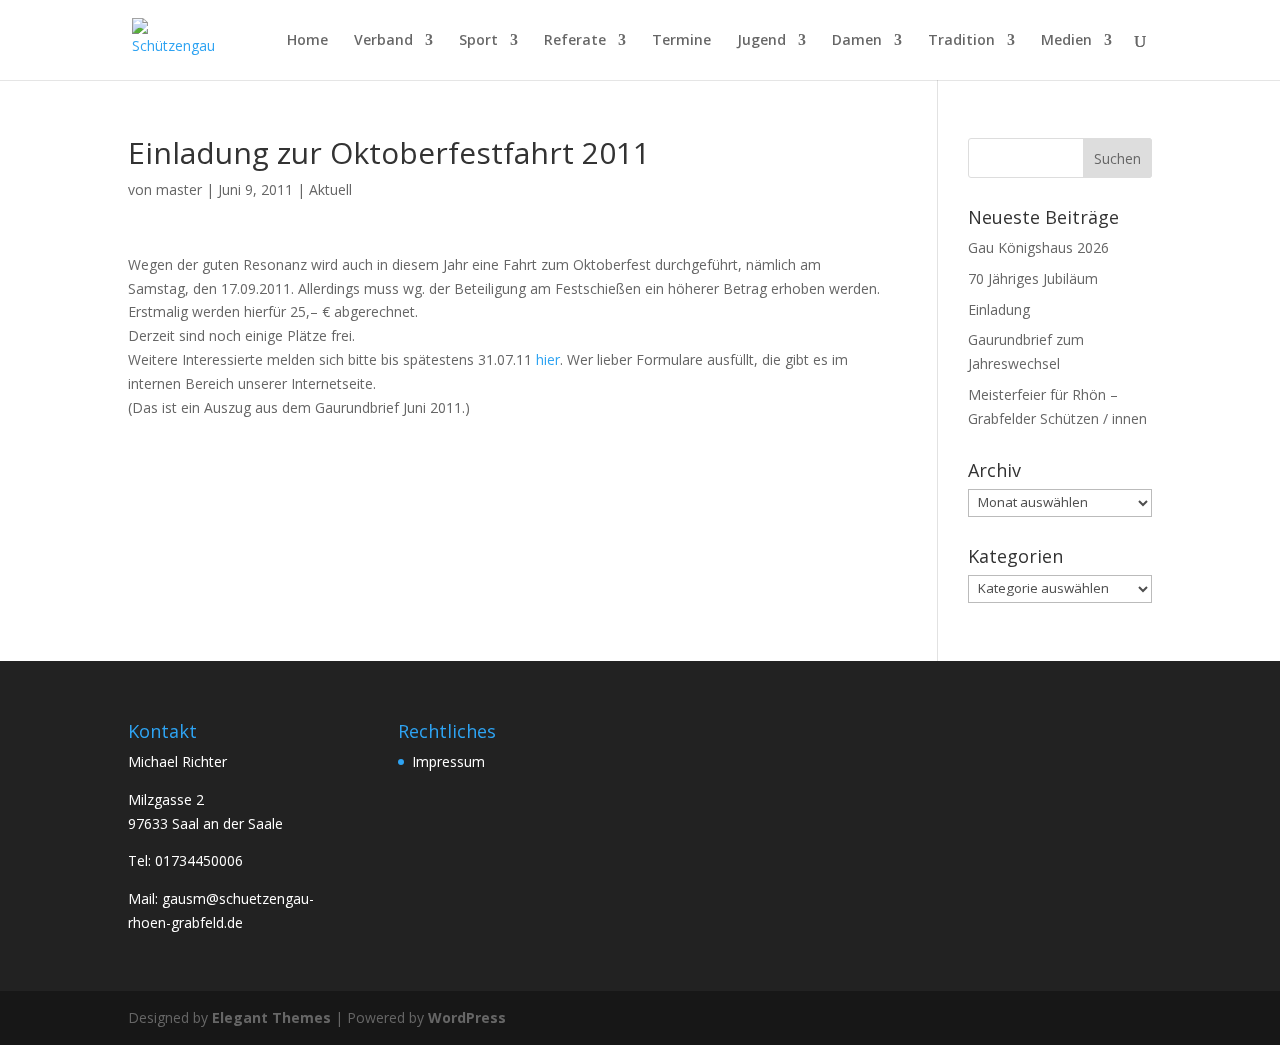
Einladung (999, 309)
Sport (478, 41)
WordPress (467, 1017)
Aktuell (330, 189)
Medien (1066, 41)
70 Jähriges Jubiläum (1033, 278)
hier (548, 359)
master (179, 189)
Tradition (961, 41)
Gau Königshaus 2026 (1038, 247)
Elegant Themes (271, 1017)
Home (307, 41)
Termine (681, 41)
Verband (383, 41)
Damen (857, 41)
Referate (575, 41)
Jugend (761, 41)
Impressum (448, 761)
